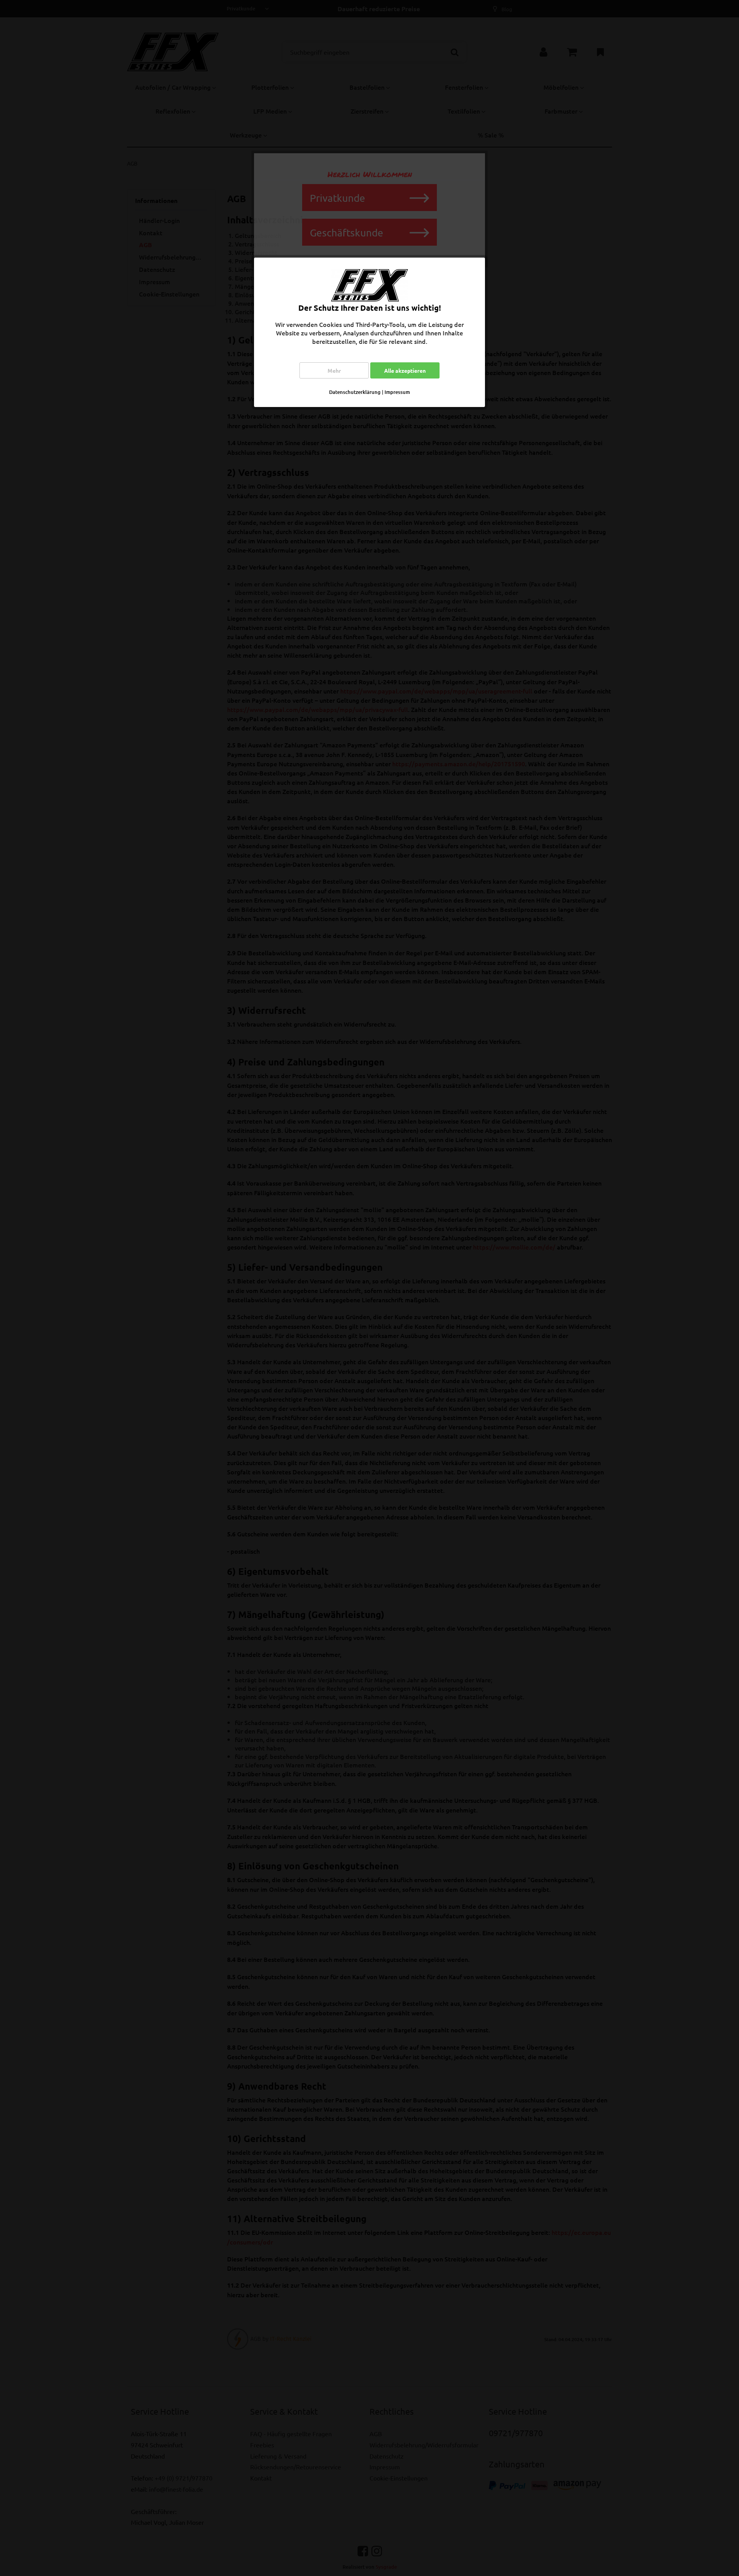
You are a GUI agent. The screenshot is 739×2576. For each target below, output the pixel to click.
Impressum (397, 392)
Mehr (334, 370)
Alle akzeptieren (405, 370)
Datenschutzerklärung (355, 392)
